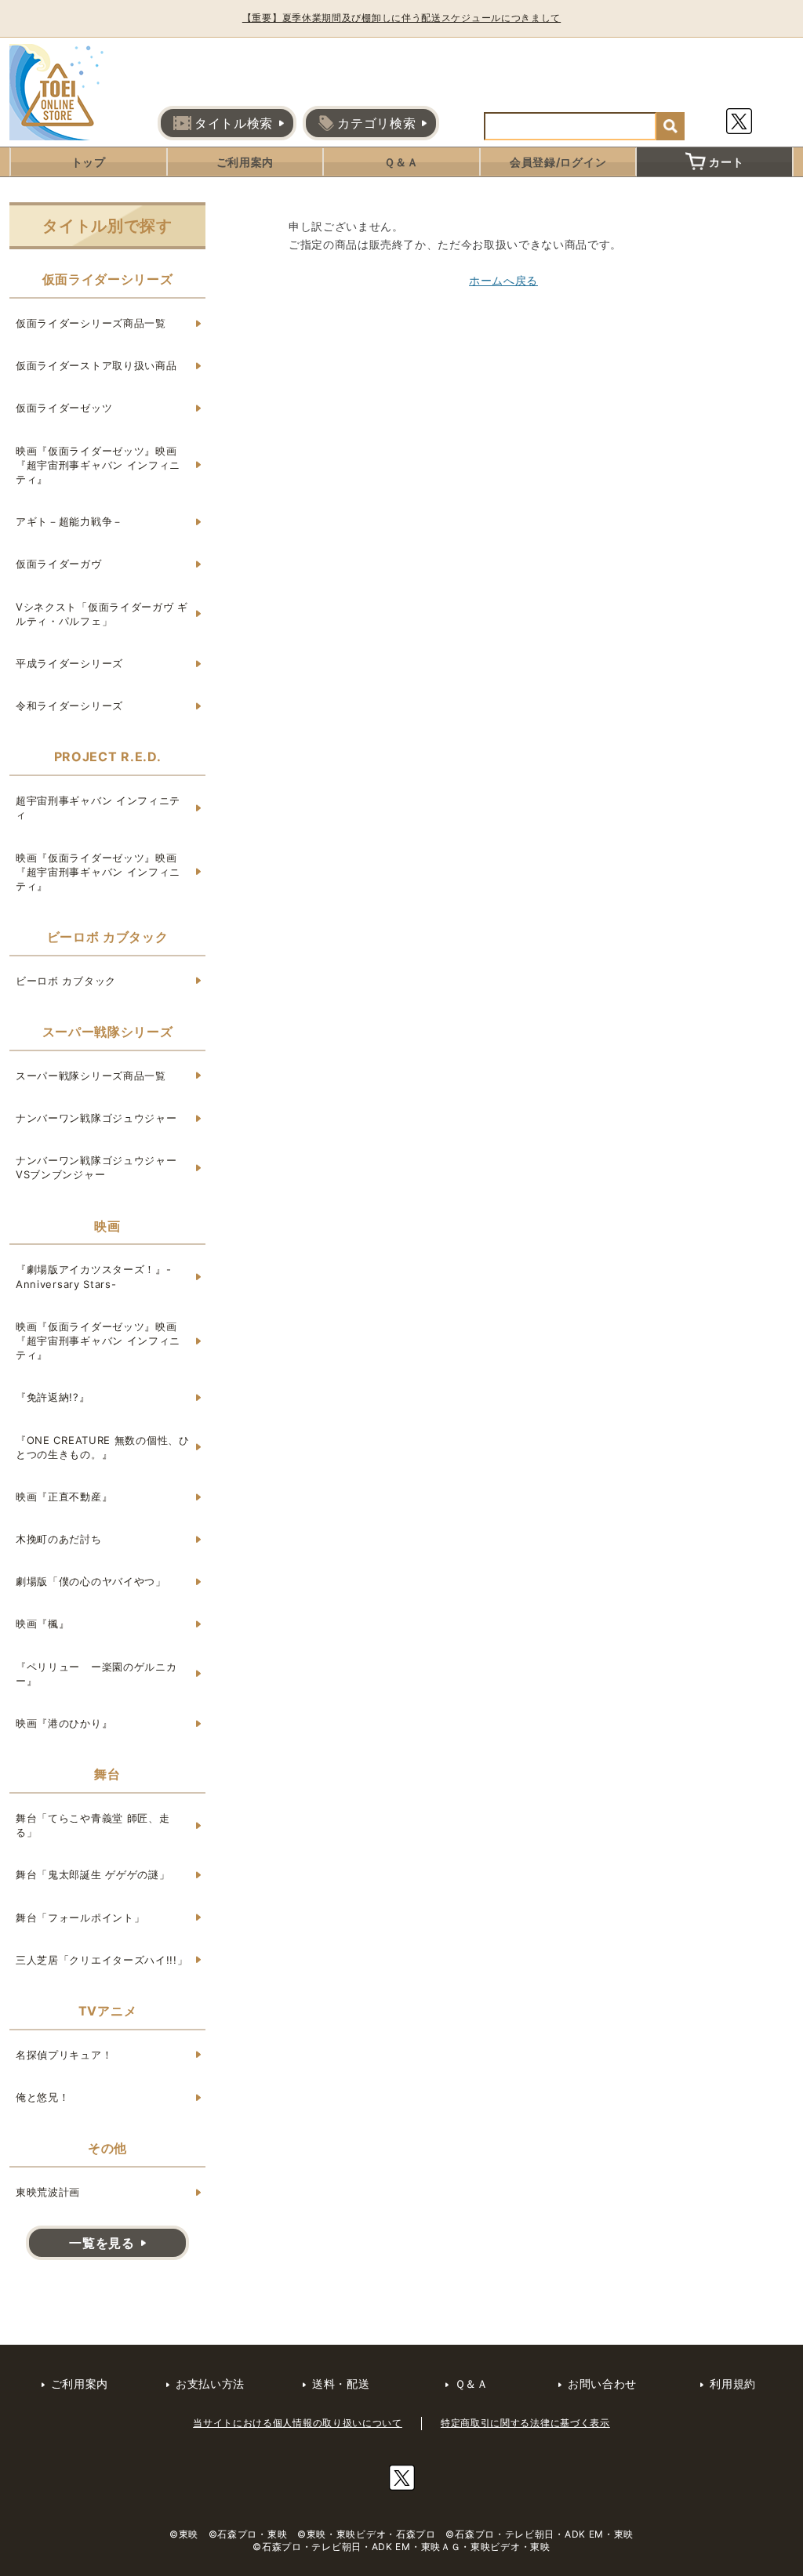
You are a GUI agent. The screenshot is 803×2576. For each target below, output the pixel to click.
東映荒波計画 (48, 2192)
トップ (89, 162)
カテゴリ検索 (376, 123)
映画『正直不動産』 (64, 1497)
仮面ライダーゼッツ (64, 408)
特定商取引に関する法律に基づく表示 (525, 2423)
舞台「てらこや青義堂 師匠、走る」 (93, 1825)
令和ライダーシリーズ (69, 706)
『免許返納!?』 (53, 1397)
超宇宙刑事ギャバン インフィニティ (98, 807)
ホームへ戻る (503, 280)
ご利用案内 (245, 162)
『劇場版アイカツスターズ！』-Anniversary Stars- (94, 1276)
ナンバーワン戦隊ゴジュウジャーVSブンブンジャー (96, 1167)
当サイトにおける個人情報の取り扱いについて (298, 2423)
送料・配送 (341, 2384)
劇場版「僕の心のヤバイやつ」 (91, 1581)
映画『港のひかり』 (64, 1723)
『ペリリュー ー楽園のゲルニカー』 (96, 1674)
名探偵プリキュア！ (64, 2055)
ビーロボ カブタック (66, 981)
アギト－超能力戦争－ (69, 521)
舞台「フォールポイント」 (80, 1917)
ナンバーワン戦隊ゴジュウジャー (96, 1118)
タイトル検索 (234, 123)
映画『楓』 (43, 1624)
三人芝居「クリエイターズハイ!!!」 (102, 1960)
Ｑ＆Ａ (401, 162)
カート (726, 162)
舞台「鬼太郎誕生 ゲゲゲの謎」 (93, 1874)
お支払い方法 (210, 2384)
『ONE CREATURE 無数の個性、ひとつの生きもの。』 (103, 1447)
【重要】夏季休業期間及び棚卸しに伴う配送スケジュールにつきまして (401, 18)
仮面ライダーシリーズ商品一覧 (91, 323)
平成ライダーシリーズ (69, 663)
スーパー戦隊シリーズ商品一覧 (91, 1076)
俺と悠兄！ (43, 2097)
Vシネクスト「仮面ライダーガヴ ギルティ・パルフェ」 (102, 614)
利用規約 (733, 2384)
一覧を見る (102, 2243)
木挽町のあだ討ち (59, 1539)
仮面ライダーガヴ (59, 564)
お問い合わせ (602, 2384)
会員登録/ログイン (558, 162)
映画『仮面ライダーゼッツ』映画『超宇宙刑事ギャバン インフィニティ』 (98, 465)
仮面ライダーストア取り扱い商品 (96, 365)
